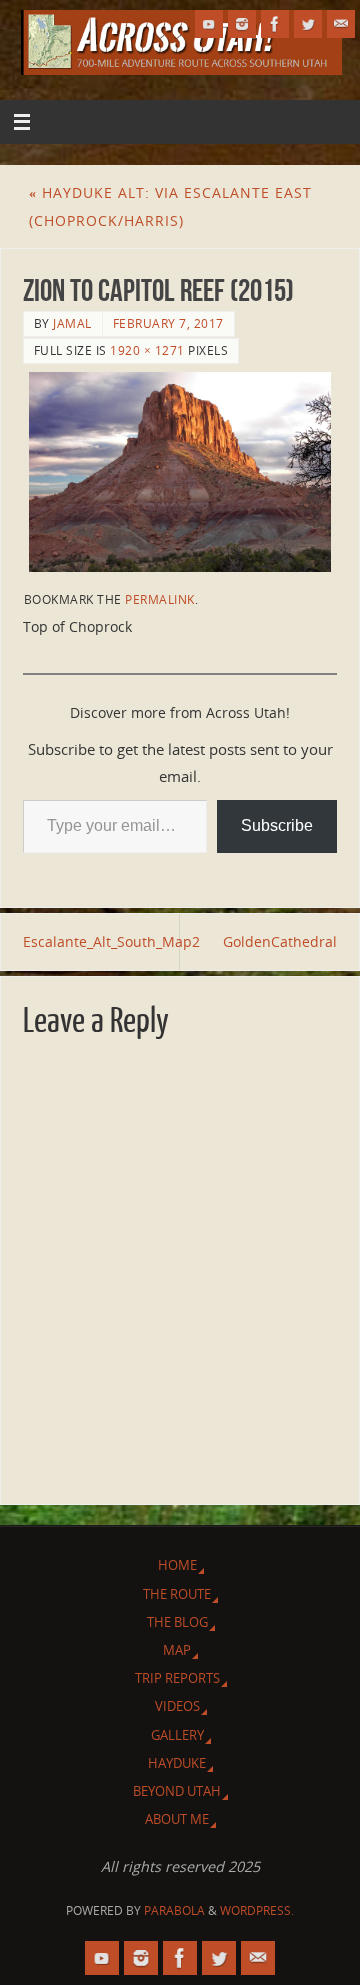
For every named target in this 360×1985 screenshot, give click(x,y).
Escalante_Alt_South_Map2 (101, 941)
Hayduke (177, 1763)
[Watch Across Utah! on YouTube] (209, 24)
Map (177, 1650)
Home (177, 1565)
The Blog (177, 1622)
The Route (177, 1594)
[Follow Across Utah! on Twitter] (308, 24)
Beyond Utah (177, 1791)
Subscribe (277, 825)
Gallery (177, 1735)
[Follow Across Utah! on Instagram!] (242, 24)
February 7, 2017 (168, 323)
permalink (160, 599)
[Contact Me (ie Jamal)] (341, 24)
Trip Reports (177, 1678)
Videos (177, 1706)
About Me (177, 1819)
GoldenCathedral (280, 941)
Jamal (72, 323)
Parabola (174, 1910)
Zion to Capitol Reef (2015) (158, 290)
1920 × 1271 (147, 350)
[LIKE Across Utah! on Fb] (275, 24)
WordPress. (257, 1910)
